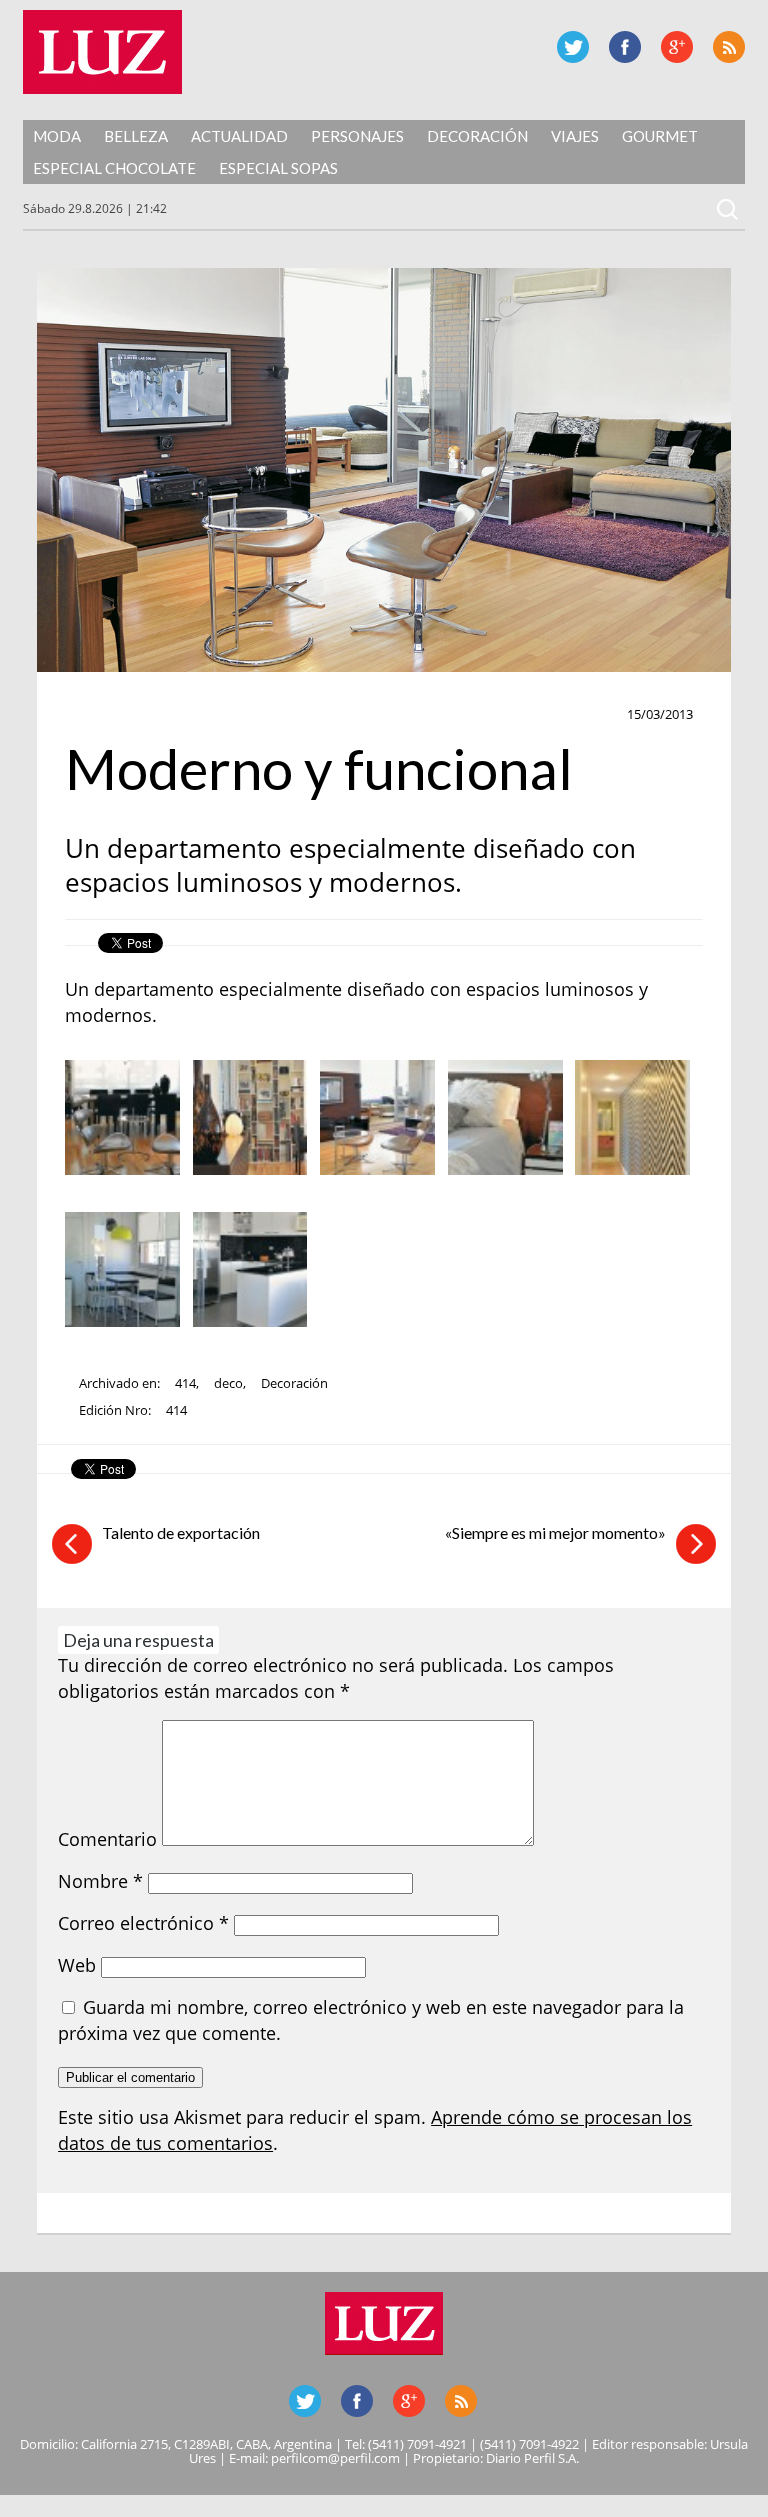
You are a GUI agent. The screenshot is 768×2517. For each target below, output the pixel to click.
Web (77, 1965)
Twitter (573, 47)
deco (228, 1383)
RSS (729, 47)
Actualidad (239, 136)
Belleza (136, 136)
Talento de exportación (181, 1532)
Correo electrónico (143, 1923)
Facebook (625, 47)
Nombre (100, 1881)
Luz (102, 52)
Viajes (575, 136)
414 (185, 1383)
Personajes (357, 136)
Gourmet (660, 136)
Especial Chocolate (114, 168)
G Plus (677, 47)
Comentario (107, 1839)
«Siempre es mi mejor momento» (555, 1532)
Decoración (477, 136)
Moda (57, 136)
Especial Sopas (278, 168)
